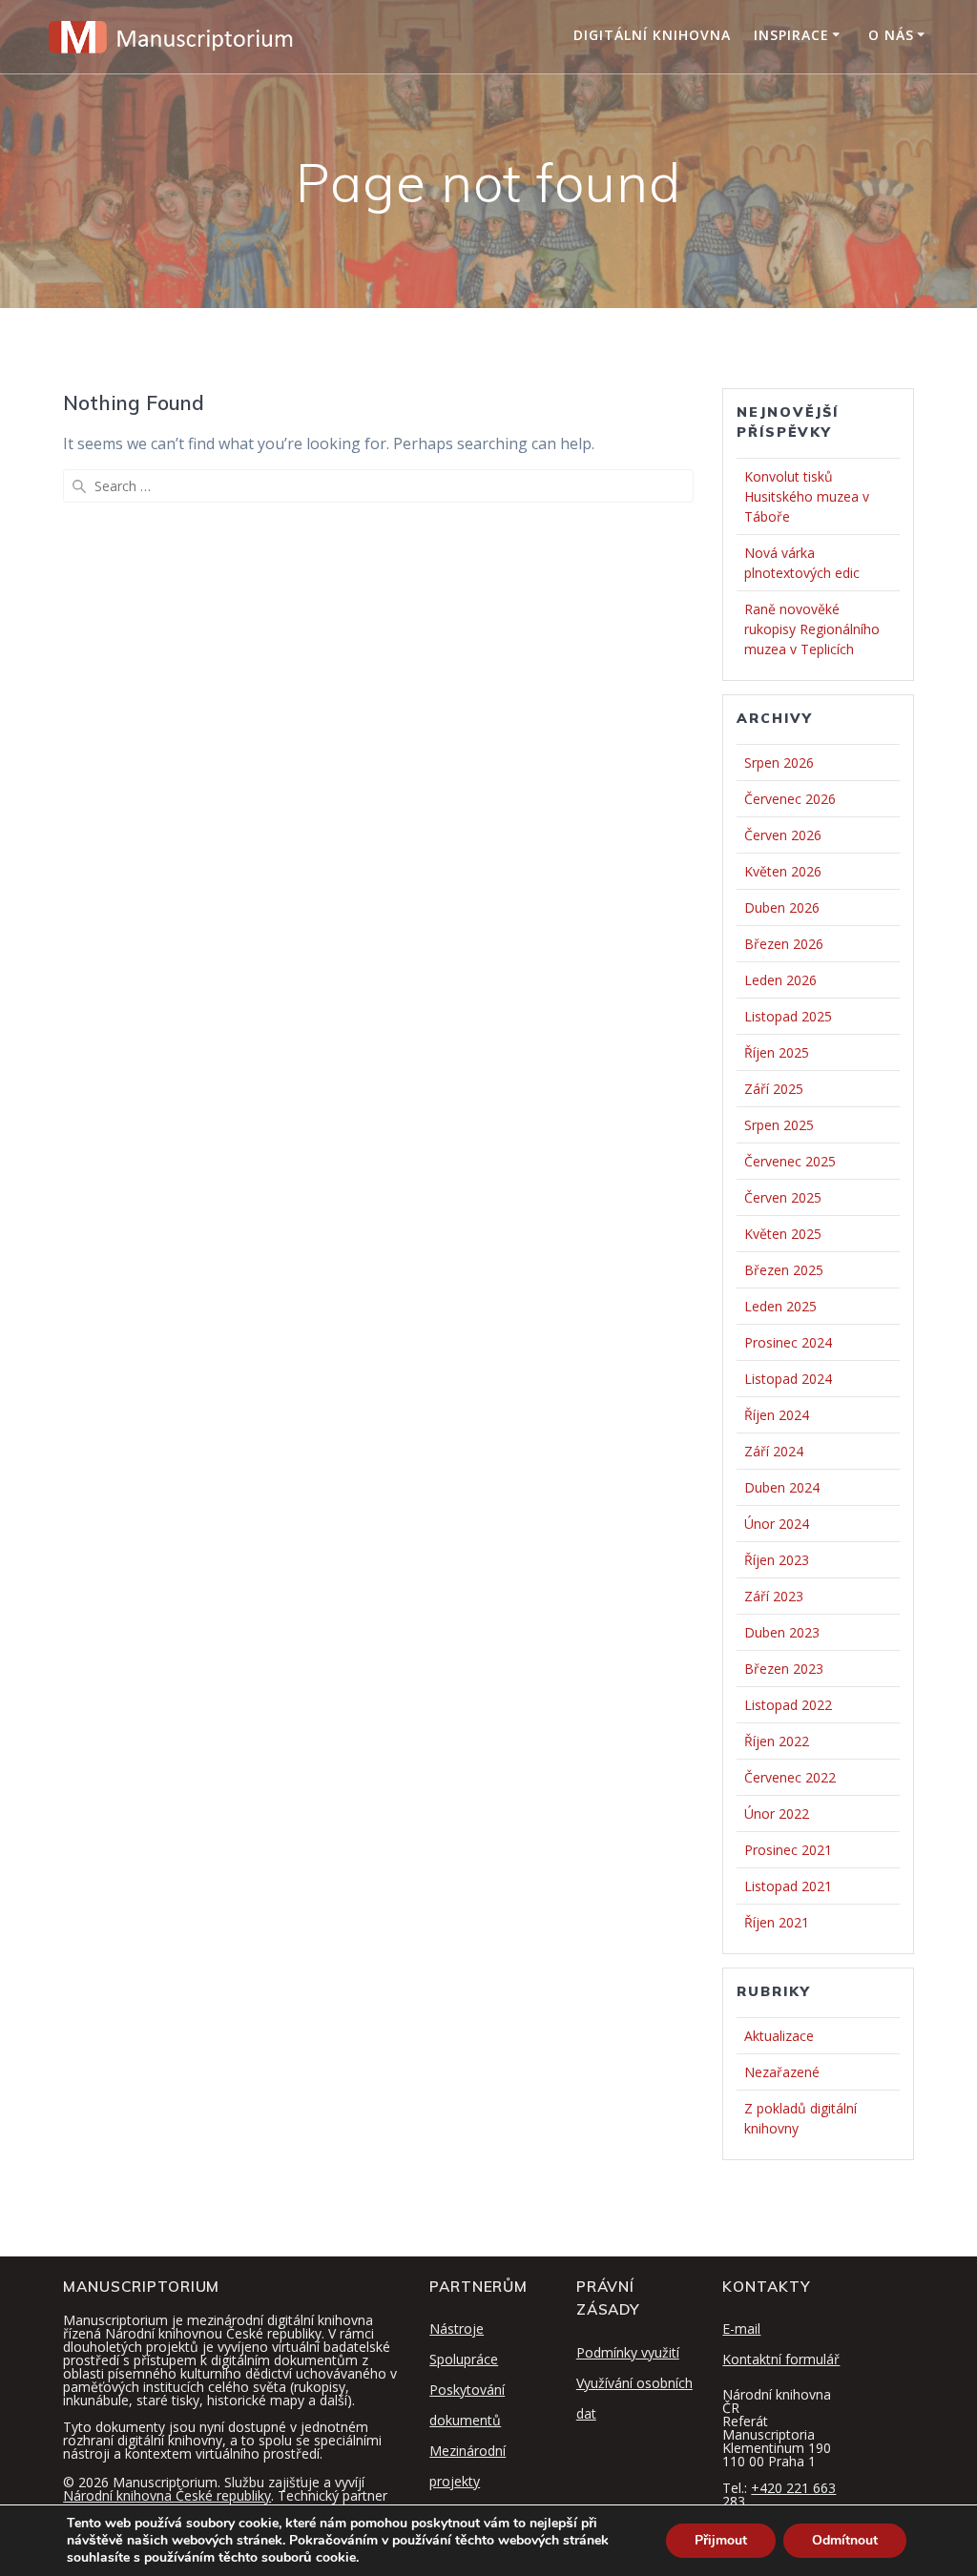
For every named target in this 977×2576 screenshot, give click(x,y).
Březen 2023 (784, 1669)
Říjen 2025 (777, 1052)
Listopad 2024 (788, 1379)
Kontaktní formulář (781, 2359)
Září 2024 (774, 1451)
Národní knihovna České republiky (167, 2495)
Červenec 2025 (790, 1161)
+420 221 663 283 (779, 2494)
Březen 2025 (784, 1270)
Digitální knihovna (652, 35)
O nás (891, 35)
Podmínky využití (628, 2352)
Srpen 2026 (779, 762)
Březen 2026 (784, 944)
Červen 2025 (783, 1197)
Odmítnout (845, 2540)
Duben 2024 (782, 1487)
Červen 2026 (783, 835)
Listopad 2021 (788, 1886)
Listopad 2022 (788, 1705)
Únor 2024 (777, 1524)
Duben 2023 (782, 1632)
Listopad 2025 (788, 1016)
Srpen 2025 (779, 1125)
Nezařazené (782, 2072)
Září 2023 (774, 1596)
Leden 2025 (780, 1306)
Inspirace (791, 35)
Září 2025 (774, 1089)
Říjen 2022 (777, 1741)
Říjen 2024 (777, 1415)
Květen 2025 (783, 1234)
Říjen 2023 (777, 1560)
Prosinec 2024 (788, 1342)
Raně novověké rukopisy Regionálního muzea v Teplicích (812, 629)
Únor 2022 (777, 1814)
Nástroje (457, 2329)
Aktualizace (779, 2036)
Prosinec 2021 (788, 1850)
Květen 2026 (783, 871)
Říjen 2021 (777, 1922)
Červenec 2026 (790, 799)
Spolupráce (464, 2359)
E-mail (741, 2329)
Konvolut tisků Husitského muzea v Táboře (807, 496)
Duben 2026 (782, 907)
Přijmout (721, 2540)
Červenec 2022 (790, 1777)
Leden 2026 (780, 980)
